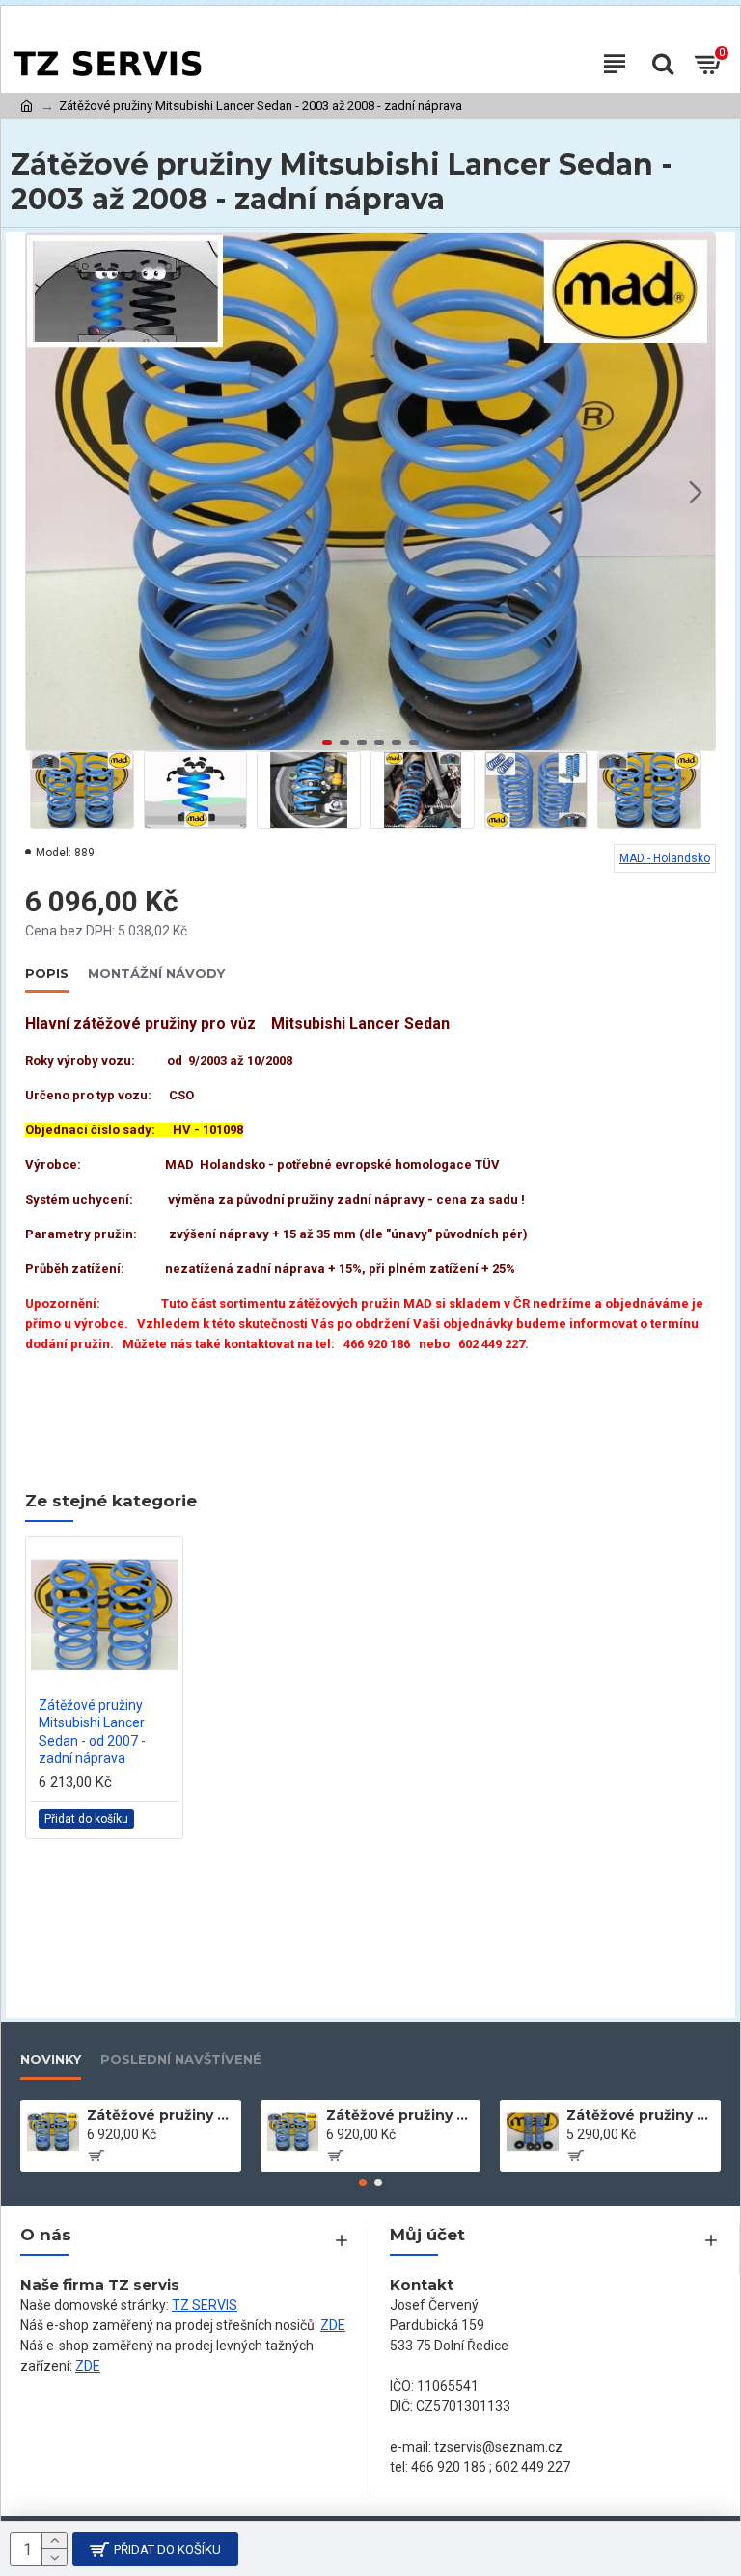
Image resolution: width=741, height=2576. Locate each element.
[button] (45, 492)
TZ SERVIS (205, 2305)
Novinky (51, 2059)
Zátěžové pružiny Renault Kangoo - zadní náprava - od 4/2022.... (640, 2115)
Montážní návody (156, 973)
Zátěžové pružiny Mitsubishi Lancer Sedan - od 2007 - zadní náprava (92, 1732)
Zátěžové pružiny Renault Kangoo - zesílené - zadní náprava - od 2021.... (161, 2115)
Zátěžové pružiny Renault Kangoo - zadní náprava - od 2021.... (400, 2115)
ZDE (333, 2325)
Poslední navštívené (181, 2059)
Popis (47, 973)
